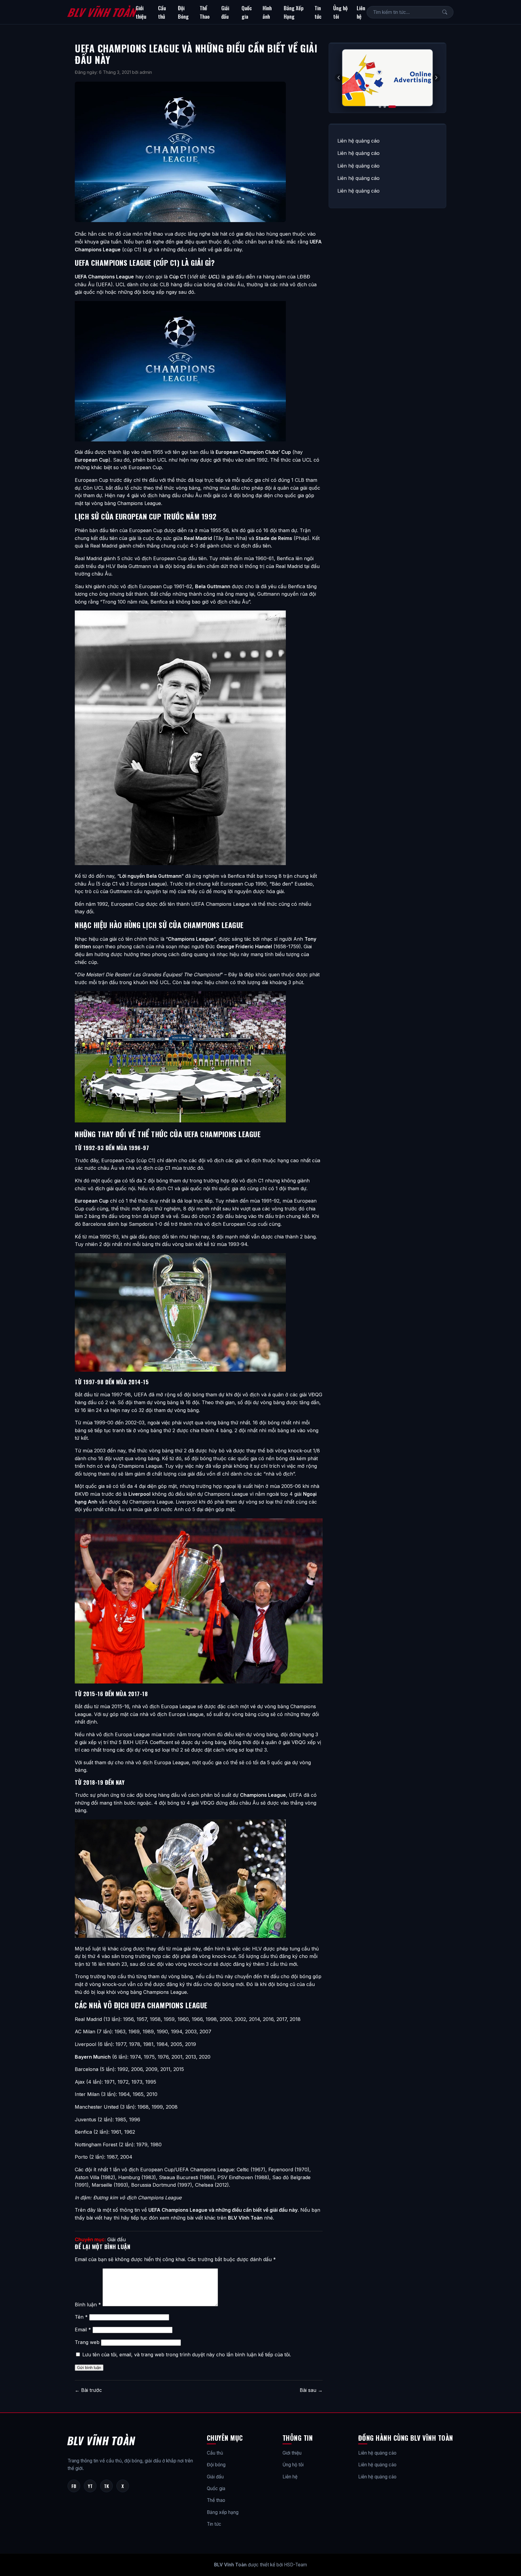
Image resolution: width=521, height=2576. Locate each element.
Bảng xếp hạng (223, 2512)
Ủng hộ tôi (340, 12)
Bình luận (88, 2305)
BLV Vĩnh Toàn (101, 12)
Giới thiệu (141, 12)
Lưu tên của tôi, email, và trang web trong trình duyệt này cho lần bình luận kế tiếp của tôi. (187, 2355)
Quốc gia (247, 12)
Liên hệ (361, 12)
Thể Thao (205, 12)
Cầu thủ (162, 12)
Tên (81, 2317)
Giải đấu (225, 12)
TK (106, 2486)
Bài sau (311, 2390)
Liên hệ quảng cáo (358, 141)
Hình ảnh (267, 12)
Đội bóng (216, 2465)
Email (83, 2330)
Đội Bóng (183, 12)
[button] (436, 78)
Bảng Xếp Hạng (294, 12)
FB (74, 2486)
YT (90, 2486)
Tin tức (318, 12)
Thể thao (216, 2500)
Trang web (87, 2342)
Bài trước (88, 2390)
